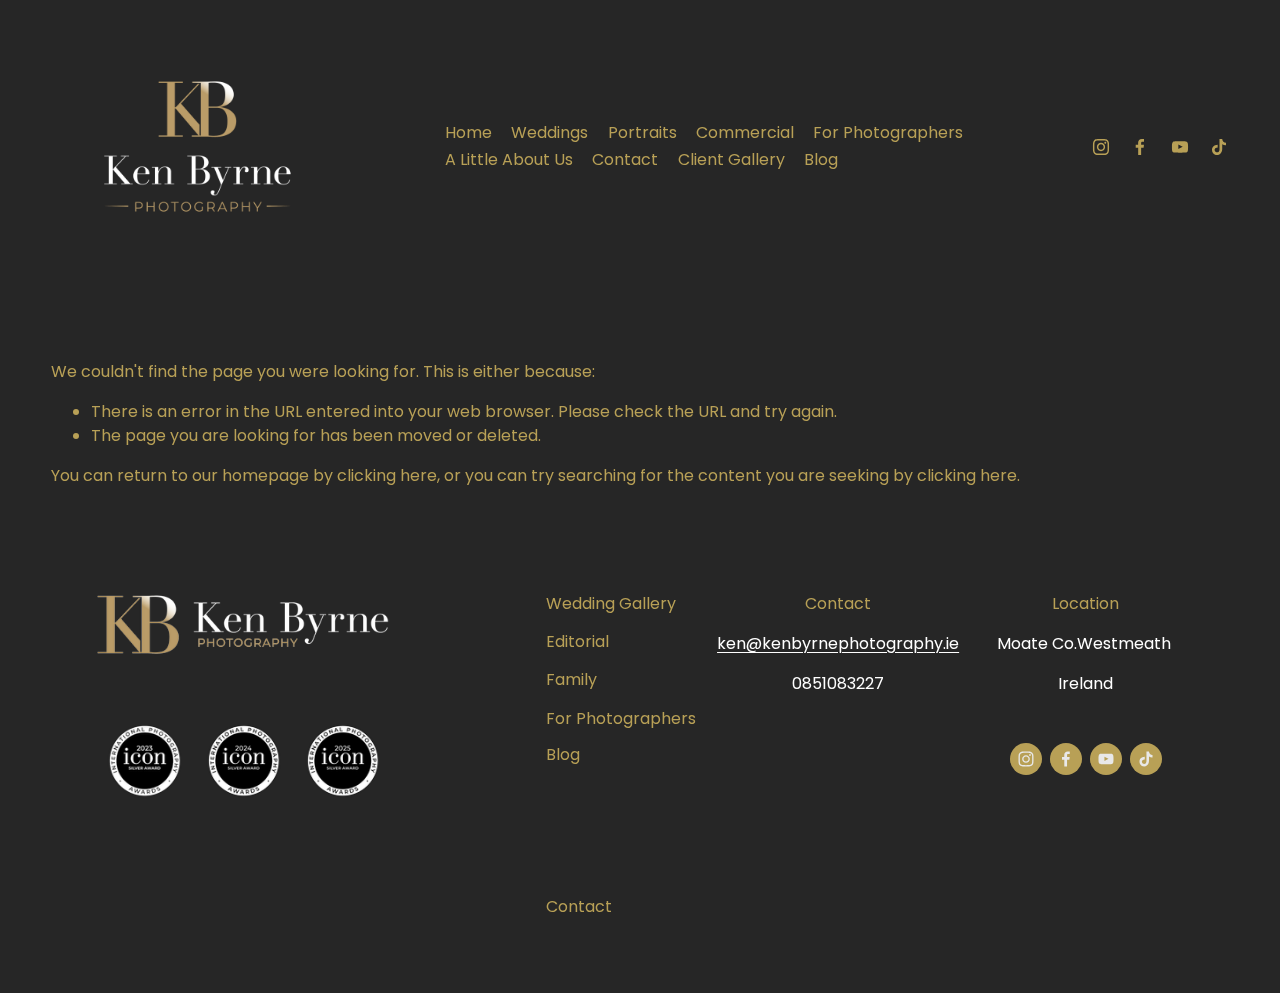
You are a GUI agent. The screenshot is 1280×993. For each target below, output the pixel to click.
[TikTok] (1219, 147)
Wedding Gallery (611, 603)
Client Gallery (731, 159)
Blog (821, 159)
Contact (625, 159)
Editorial (577, 641)
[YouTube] (1180, 147)
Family (571, 679)
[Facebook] (1140, 147)
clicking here (387, 475)
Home (468, 132)
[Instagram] (1101, 147)
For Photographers (888, 132)
